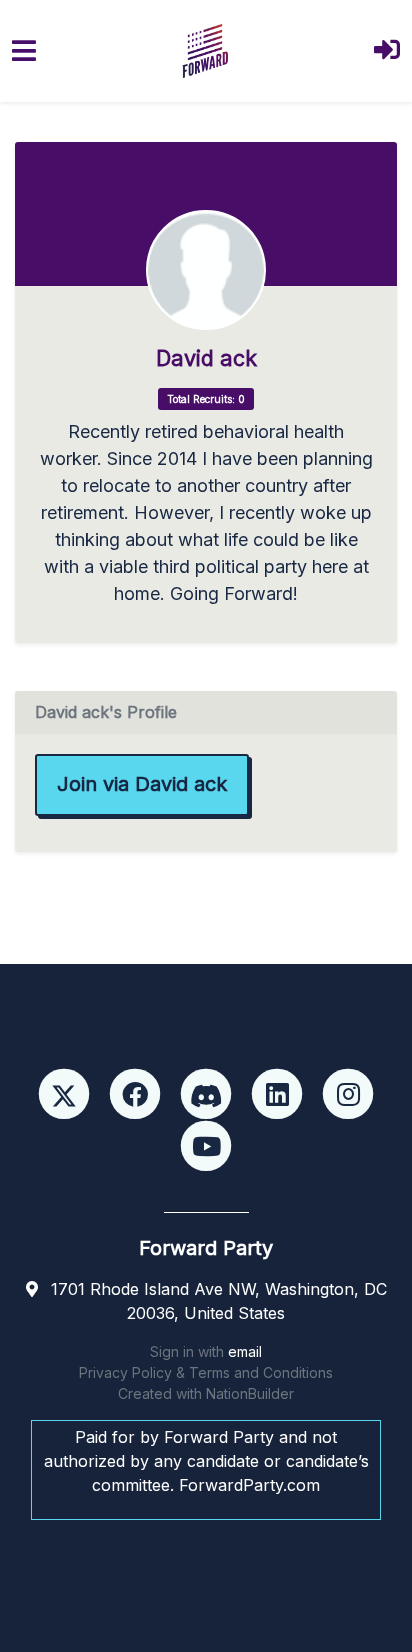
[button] (387, 51)
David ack (206, 358)
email (245, 1351)
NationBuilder (250, 1393)
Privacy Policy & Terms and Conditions (206, 1372)
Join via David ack (142, 784)
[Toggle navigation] (24, 50)
